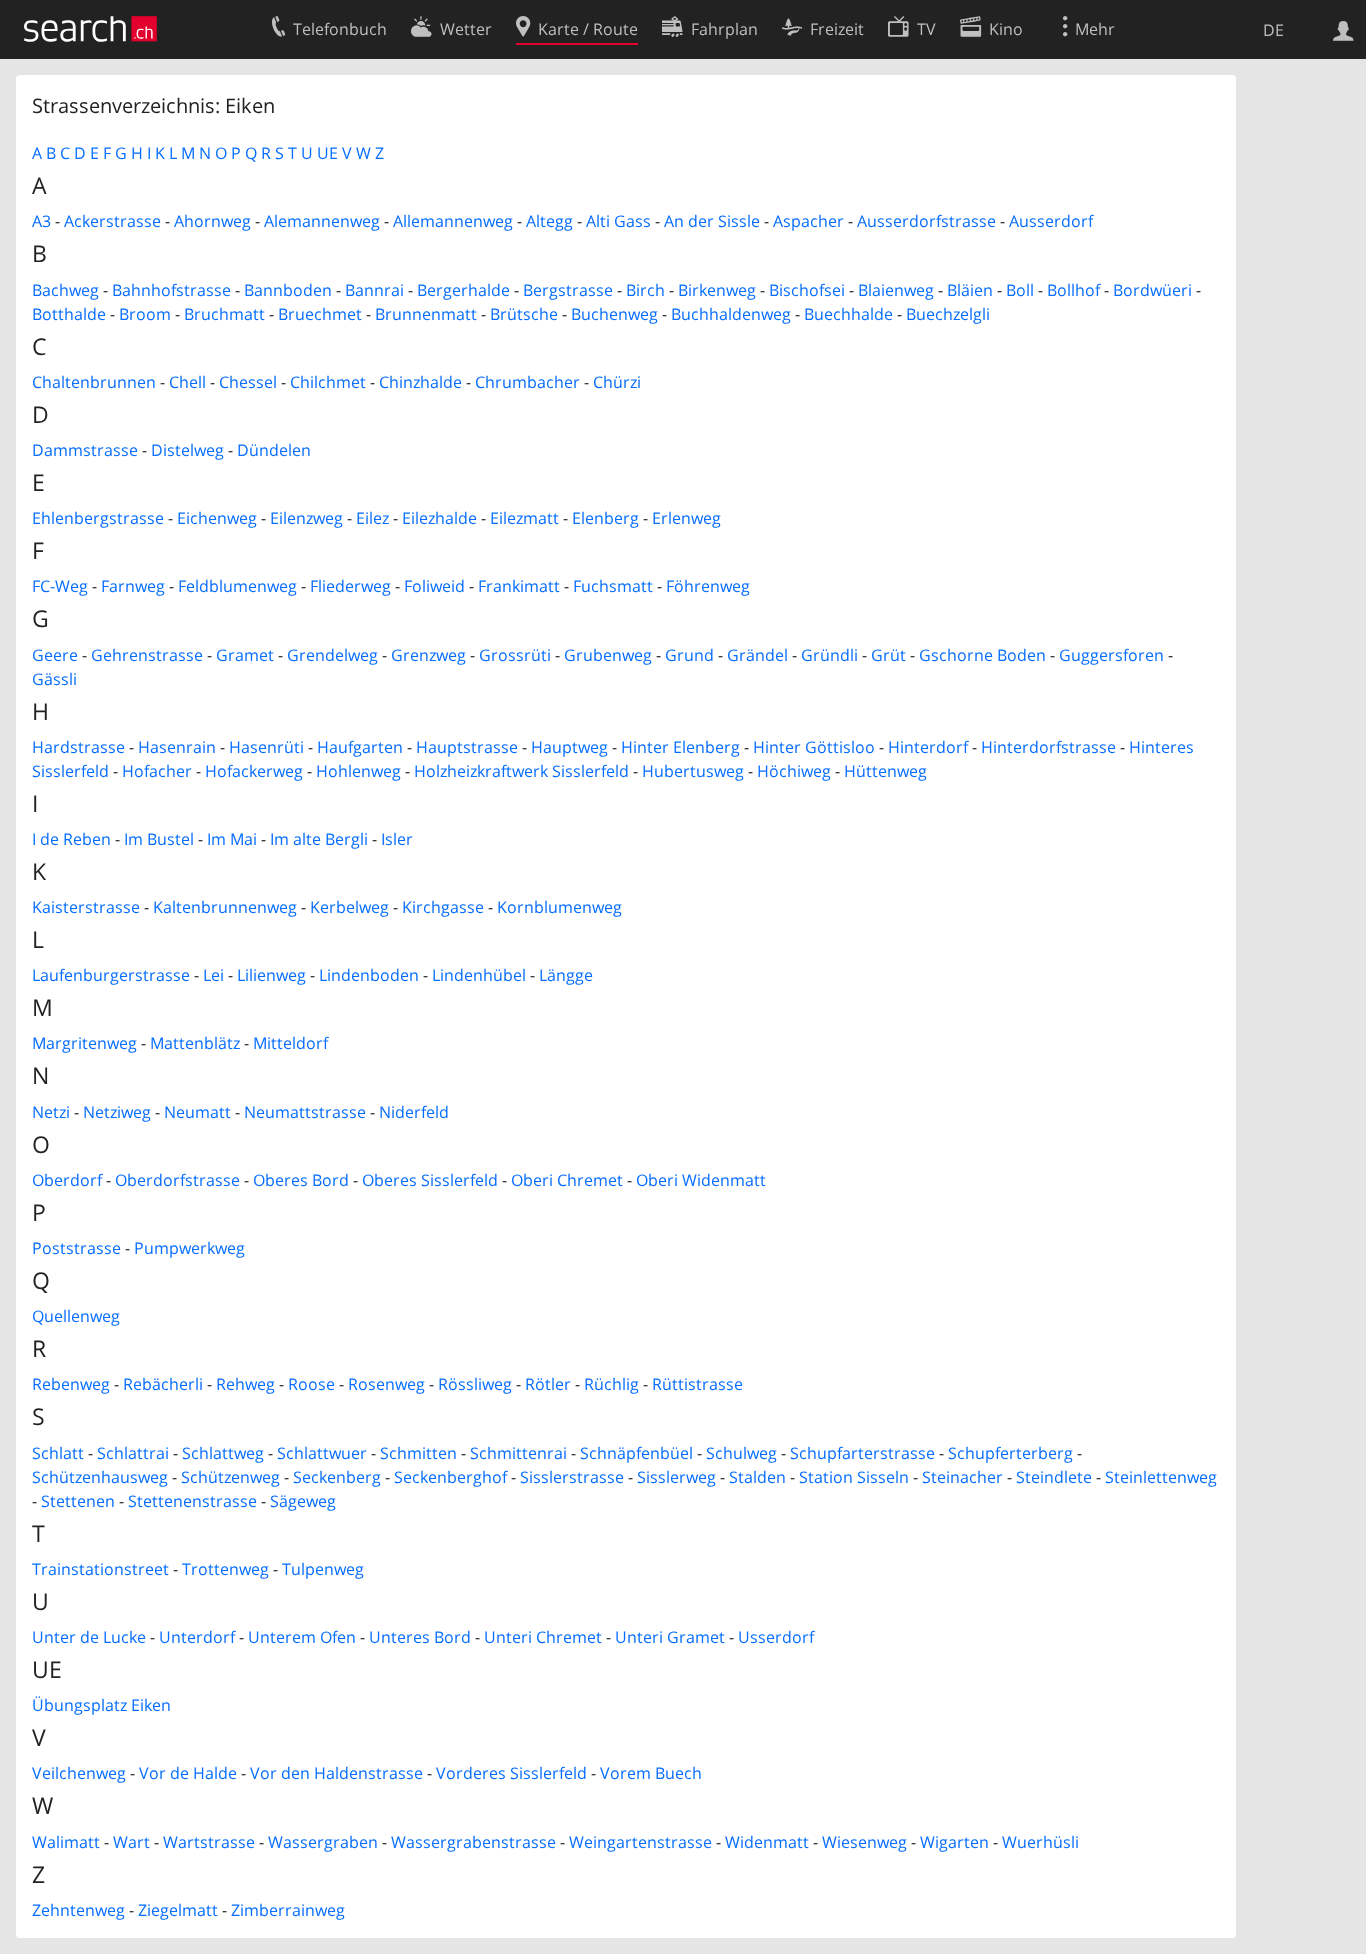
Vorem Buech (651, 1773)
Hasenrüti (266, 747)
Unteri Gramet (670, 1637)
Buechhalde (848, 314)
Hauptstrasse (467, 747)
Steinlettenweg (1161, 1477)
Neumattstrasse (305, 1112)
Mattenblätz (195, 1043)
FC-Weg (60, 586)
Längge (566, 975)
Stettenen (78, 1501)
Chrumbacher (527, 382)
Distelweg (187, 450)
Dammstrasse (85, 450)
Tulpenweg (323, 1569)
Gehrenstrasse (147, 655)
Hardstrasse (78, 747)
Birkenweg (717, 290)
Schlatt (58, 1453)
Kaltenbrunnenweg (225, 907)
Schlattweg (223, 1453)
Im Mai (232, 839)
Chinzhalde (420, 382)
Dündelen (274, 450)
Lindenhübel (479, 975)
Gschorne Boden (982, 655)
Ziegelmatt (178, 1910)
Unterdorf (197, 1637)
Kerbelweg (349, 907)
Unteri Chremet (543, 1637)
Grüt (888, 655)
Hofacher (157, 771)
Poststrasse (76, 1248)
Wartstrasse (209, 1842)
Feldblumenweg (237, 586)
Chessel (248, 382)
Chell (187, 382)
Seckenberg (337, 1477)
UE (327, 153)
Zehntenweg (78, 1910)
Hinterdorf (928, 747)
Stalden (757, 1477)
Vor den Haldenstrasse (336, 1773)
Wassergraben (323, 1842)
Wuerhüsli (1040, 1842)
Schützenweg (230, 1477)
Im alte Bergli (319, 839)
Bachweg (65, 290)
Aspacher (808, 221)
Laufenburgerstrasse (111, 975)
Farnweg (133, 586)
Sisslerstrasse (572, 1477)
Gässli (54, 679)
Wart (131, 1842)
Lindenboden (369, 975)
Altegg (549, 221)
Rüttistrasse (697, 1384)
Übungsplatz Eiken (101, 1705)
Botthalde (69, 314)
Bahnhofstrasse (171, 290)
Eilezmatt (524, 518)
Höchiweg (794, 771)
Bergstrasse (568, 290)
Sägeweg (303, 1501)
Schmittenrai (518, 1453)
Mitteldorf (290, 1043)
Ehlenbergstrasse (98, 518)
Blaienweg (896, 290)
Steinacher (962, 1477)
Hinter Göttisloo (814, 747)
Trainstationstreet (100, 1569)
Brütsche (524, 314)
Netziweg (117, 1112)
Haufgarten (360, 747)
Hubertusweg (693, 771)
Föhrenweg (708, 586)
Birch (645, 290)
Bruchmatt (224, 314)
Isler (397, 839)
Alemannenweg (322, 221)
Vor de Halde (188, 1773)
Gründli (829, 655)
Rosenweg (386, 1384)
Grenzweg (428, 655)
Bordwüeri (1152, 290)
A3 (41, 221)
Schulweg (741, 1453)
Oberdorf (67, 1180)
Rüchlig (611, 1384)
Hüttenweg (885, 771)
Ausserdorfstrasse (926, 221)
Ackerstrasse (112, 221)
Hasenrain (177, 747)
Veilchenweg (79, 1773)
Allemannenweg (453, 221)
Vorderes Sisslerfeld (511, 1773)
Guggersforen (1111, 655)
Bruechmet (320, 314)
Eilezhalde (439, 518)
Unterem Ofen (302, 1637)
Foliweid (434, 586)
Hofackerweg (254, 771)
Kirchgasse (443, 907)
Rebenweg (71, 1384)
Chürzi (617, 382)
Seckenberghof (450, 1477)
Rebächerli (163, 1384)
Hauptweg (569, 747)
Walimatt (66, 1842)
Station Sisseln (854, 1477)
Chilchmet (328, 382)
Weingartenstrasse (640, 1842)
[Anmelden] (1343, 29)
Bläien (970, 290)
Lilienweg (271, 975)
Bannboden (288, 290)
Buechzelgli (948, 314)
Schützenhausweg (100, 1477)
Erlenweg (686, 518)
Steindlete (1054, 1477)
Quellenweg (76, 1316)
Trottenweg (225, 1569)
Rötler (548, 1384)
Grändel (757, 655)
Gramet (245, 655)
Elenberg (605, 518)
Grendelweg (332, 655)
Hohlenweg (358, 771)
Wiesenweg (864, 1842)
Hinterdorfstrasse (1048, 747)
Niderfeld (414, 1112)
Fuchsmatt (613, 586)
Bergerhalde (463, 290)
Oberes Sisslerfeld (430, 1180)
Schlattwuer (322, 1453)
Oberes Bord (301, 1180)
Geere (55, 655)
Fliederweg (350, 586)
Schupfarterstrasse (862, 1453)
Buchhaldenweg (731, 314)
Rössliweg (475, 1384)
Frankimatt (519, 586)
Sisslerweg (676, 1477)
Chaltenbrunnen (94, 382)
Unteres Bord (420, 1637)
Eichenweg (217, 518)
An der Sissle (712, 221)
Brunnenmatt (426, 314)
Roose (311, 1384)
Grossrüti (515, 655)
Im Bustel (159, 839)
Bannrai (374, 290)
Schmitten (418, 1453)
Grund (689, 655)
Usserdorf (776, 1637)
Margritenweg (84, 1043)
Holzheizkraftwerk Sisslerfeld (521, 771)
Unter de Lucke (89, 1637)
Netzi (51, 1112)
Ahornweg (212, 221)
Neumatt (197, 1112)
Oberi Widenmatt (701, 1180)
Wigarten (954, 1842)
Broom (145, 314)
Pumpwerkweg (189, 1248)
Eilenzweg (306, 518)
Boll (1020, 290)
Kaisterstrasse (86, 907)
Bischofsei (807, 290)
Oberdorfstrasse (177, 1180)
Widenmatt (767, 1842)
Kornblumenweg (559, 907)
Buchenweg (614, 314)
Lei (213, 975)
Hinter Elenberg (680, 747)
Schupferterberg (1010, 1453)
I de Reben (71, 839)
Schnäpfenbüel (636, 1453)
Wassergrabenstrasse (473, 1842)
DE (1273, 30)
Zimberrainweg (288, 1910)
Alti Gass (618, 221)
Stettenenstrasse (192, 1501)
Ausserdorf (1051, 221)
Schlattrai (133, 1453)
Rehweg (245, 1384)
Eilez (372, 518)
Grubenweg (608, 655)
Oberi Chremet (567, 1180)
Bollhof (1073, 290)
